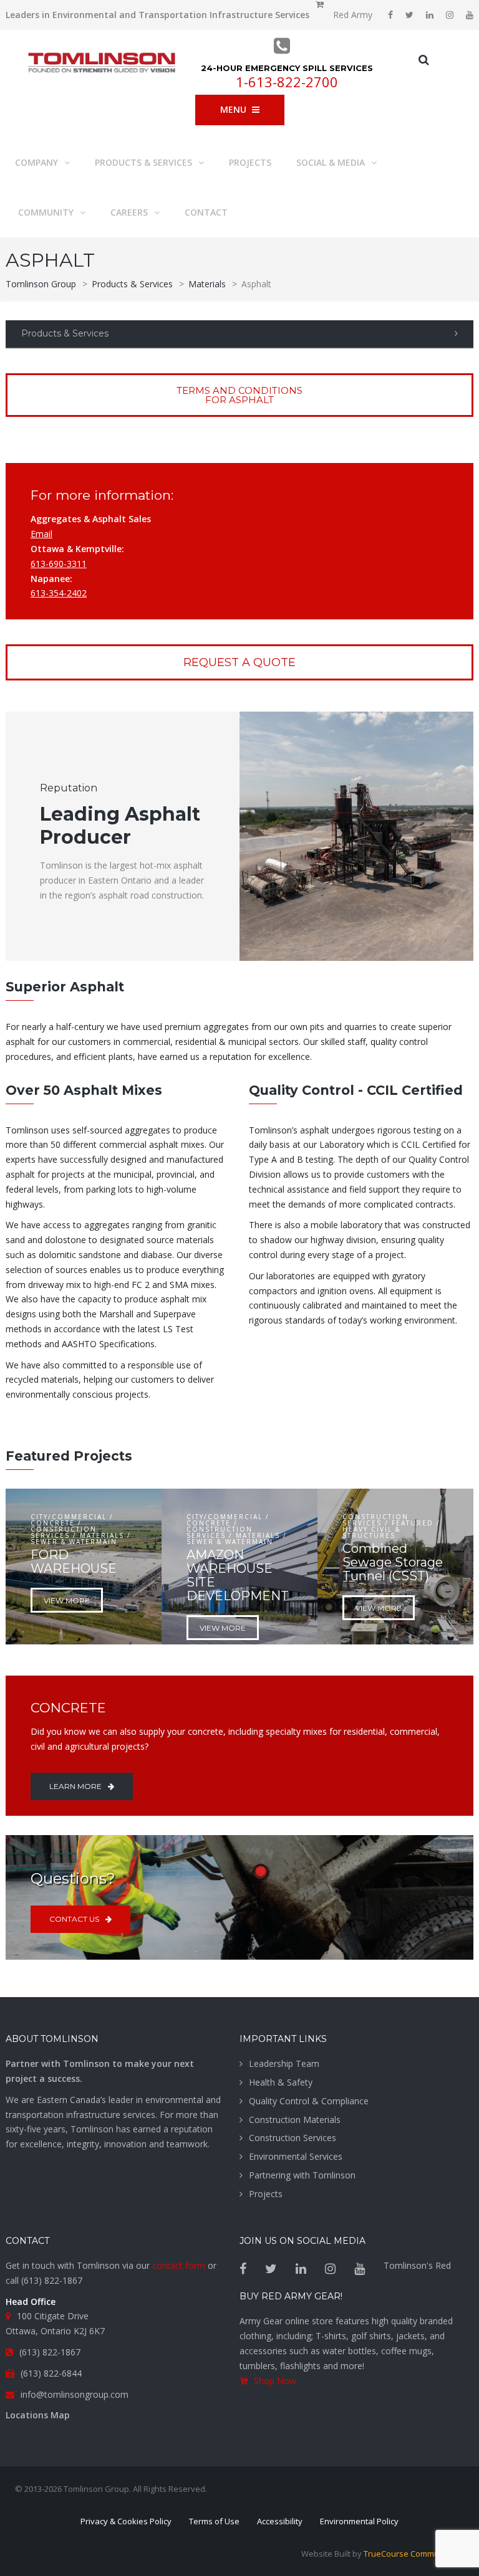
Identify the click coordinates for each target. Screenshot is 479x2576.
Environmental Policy (359, 2521)
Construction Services (293, 2138)
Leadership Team (284, 2063)
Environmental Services (296, 2156)
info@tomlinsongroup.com (75, 2394)
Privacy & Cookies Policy (126, 2521)
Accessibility (280, 2521)
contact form (179, 2265)
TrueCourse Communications (419, 2554)
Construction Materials (295, 2120)
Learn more (75, 1786)
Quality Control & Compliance (309, 2101)
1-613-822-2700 (287, 82)
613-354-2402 (59, 593)
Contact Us (74, 1919)
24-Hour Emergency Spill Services (287, 68)
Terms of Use (214, 2521)
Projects (266, 2194)
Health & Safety (281, 2082)
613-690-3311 (59, 564)
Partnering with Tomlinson (302, 2175)
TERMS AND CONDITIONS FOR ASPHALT (239, 395)
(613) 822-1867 (52, 2280)
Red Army (353, 15)
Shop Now (275, 2381)
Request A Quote (239, 662)
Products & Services (65, 333)
